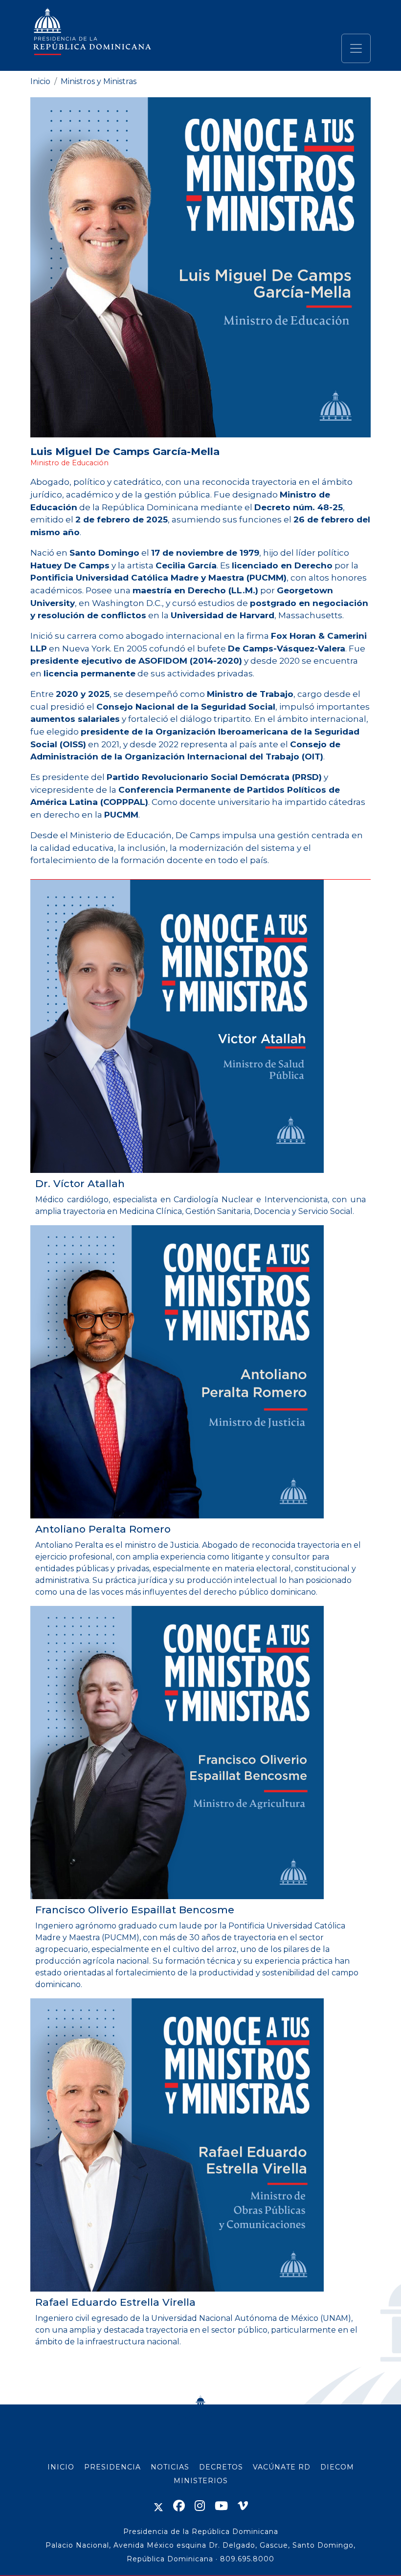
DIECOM (337, 2467)
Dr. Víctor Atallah (80, 1183)
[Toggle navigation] (356, 48)
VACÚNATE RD (282, 2467)
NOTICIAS (170, 2467)
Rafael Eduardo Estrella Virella (115, 2302)
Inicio (40, 81)
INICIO (61, 2467)
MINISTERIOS (201, 2481)
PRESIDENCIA (112, 2467)
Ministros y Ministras (99, 81)
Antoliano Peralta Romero (103, 1529)
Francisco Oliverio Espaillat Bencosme (135, 1910)
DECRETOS (221, 2467)
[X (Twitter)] (158, 2506)
